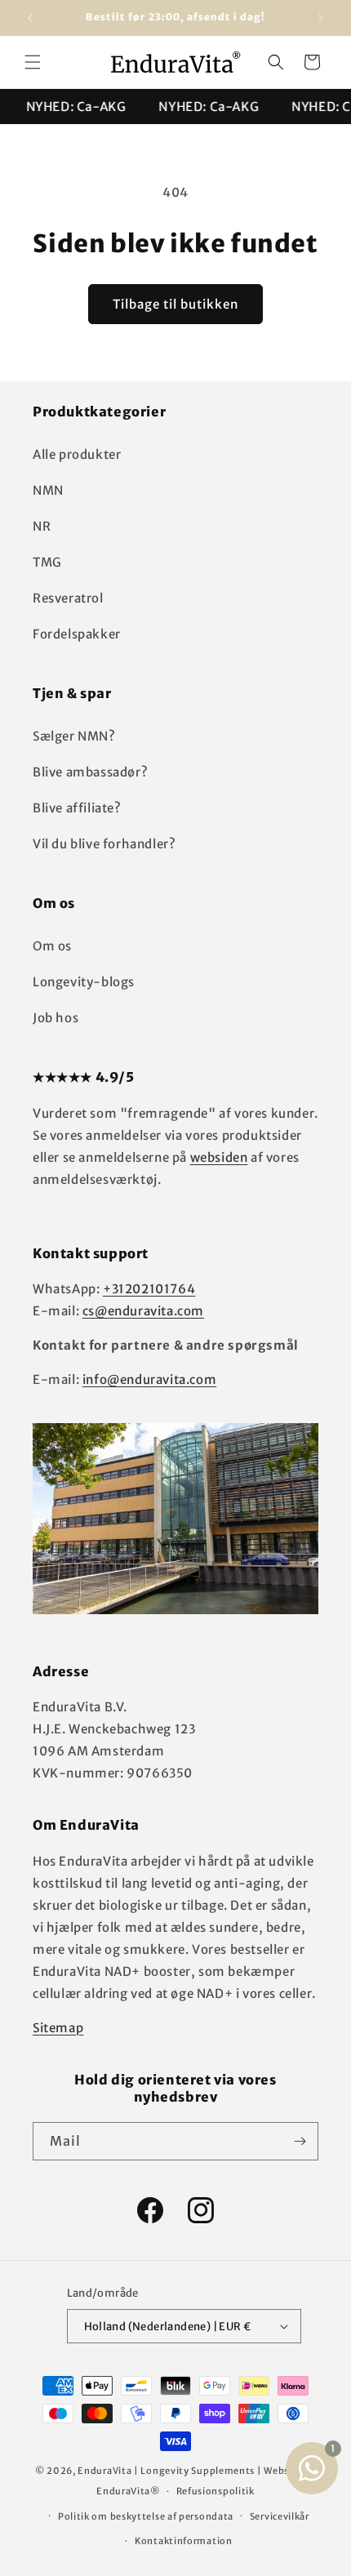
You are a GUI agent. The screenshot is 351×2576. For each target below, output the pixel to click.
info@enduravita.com (149, 1379)
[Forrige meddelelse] (30, 18)
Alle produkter (77, 454)
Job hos (56, 1018)
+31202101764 (149, 1289)
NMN (48, 490)
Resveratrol (68, 598)
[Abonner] (300, 2141)
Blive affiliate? (77, 808)
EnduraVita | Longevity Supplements (166, 2471)
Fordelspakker (77, 634)
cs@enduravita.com (143, 1311)
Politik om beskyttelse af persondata (146, 2516)
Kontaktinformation (184, 2541)
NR (42, 526)
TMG (47, 562)
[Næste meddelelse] (321, 18)
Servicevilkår (280, 2516)
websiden (219, 1157)
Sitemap (58, 2028)
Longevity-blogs (84, 982)
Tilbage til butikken (175, 304)
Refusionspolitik (215, 2491)
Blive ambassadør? (90, 772)
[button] (33, 62)
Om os (52, 946)
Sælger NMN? (74, 736)
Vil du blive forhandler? (104, 844)
